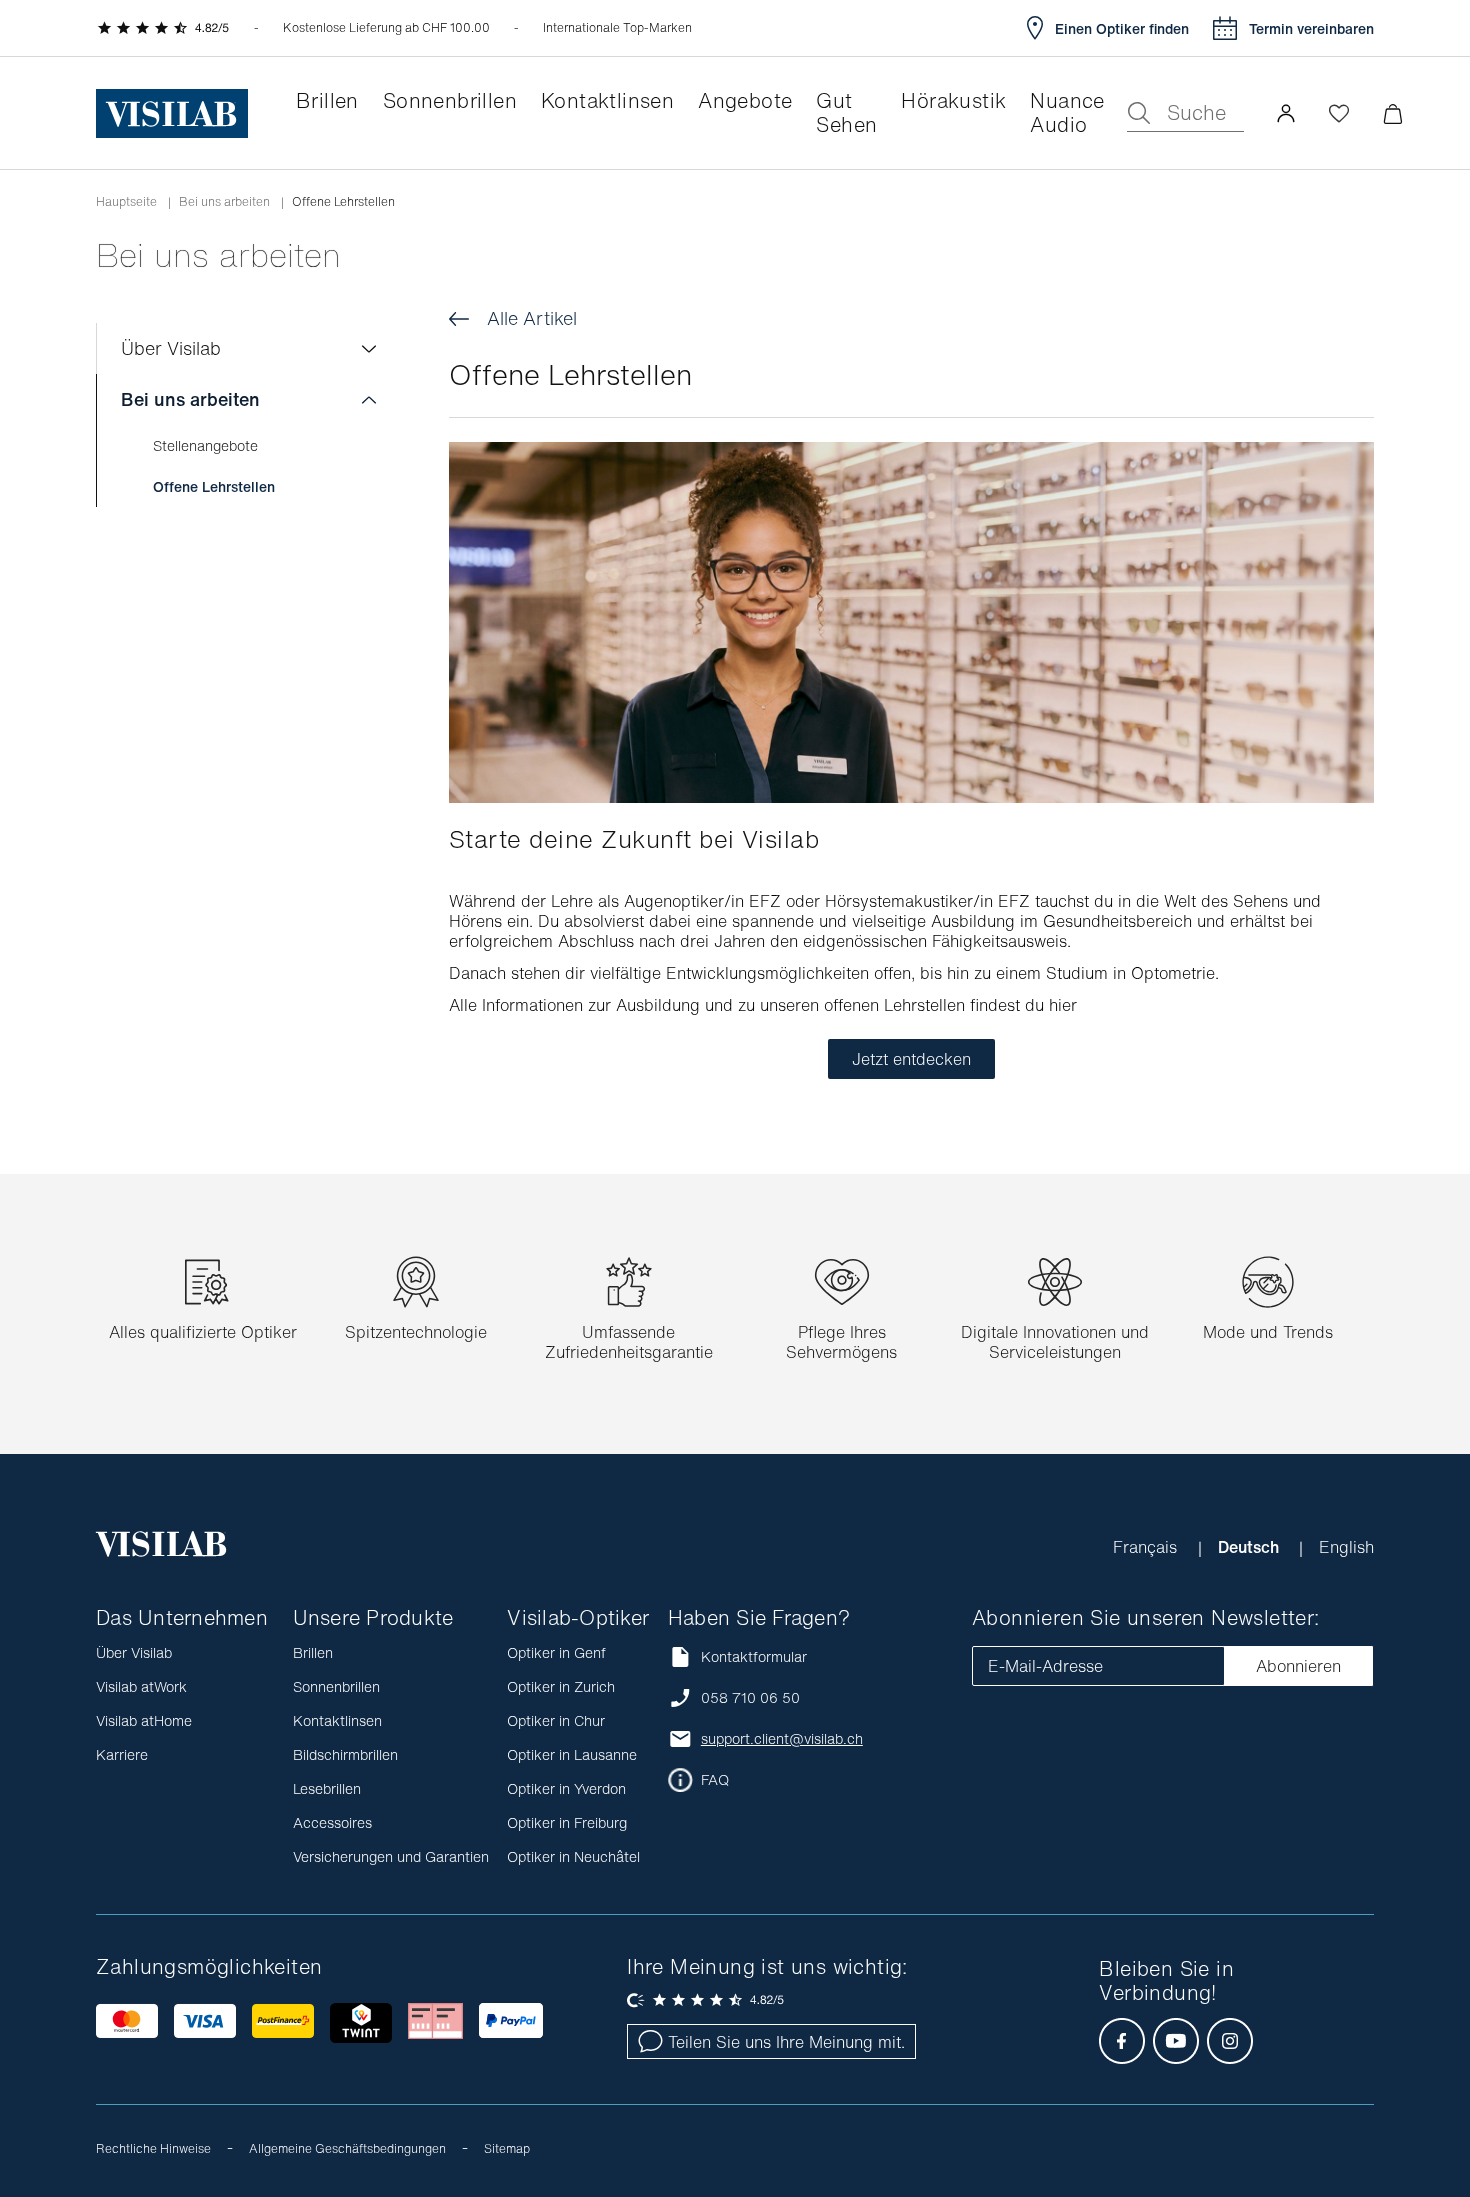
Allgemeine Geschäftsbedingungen (347, 2148)
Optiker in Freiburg (567, 1822)
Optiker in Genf (556, 1652)
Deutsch (1250, 1547)
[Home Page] (172, 113)
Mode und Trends (1268, 1332)
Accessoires (332, 1822)
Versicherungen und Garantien (391, 1856)
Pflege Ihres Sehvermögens (841, 1342)
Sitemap (507, 2148)
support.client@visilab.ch (782, 1739)
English (1346, 1547)
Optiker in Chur (556, 1720)
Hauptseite (126, 202)
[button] (1286, 113)
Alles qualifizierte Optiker (203, 1332)
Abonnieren (1298, 1666)
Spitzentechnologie (416, 1332)
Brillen (313, 1652)
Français (1147, 1547)
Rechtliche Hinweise (153, 2148)
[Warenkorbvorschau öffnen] (1392, 113)
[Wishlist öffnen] (1339, 113)
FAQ (715, 1780)
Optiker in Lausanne (572, 1754)
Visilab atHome (144, 1720)
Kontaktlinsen (337, 1720)
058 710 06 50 (750, 1698)
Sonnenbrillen (336, 1686)
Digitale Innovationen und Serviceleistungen (1055, 1342)
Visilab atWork (141, 1686)
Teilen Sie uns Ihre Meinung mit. (786, 2042)
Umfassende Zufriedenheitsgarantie (629, 1342)
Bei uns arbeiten (224, 202)
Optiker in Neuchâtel (573, 1856)
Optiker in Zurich (561, 1686)
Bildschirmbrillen (345, 1754)
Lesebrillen (327, 1788)
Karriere (122, 1754)
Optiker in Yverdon (566, 1788)
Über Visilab (171, 348)
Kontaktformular (754, 1656)
